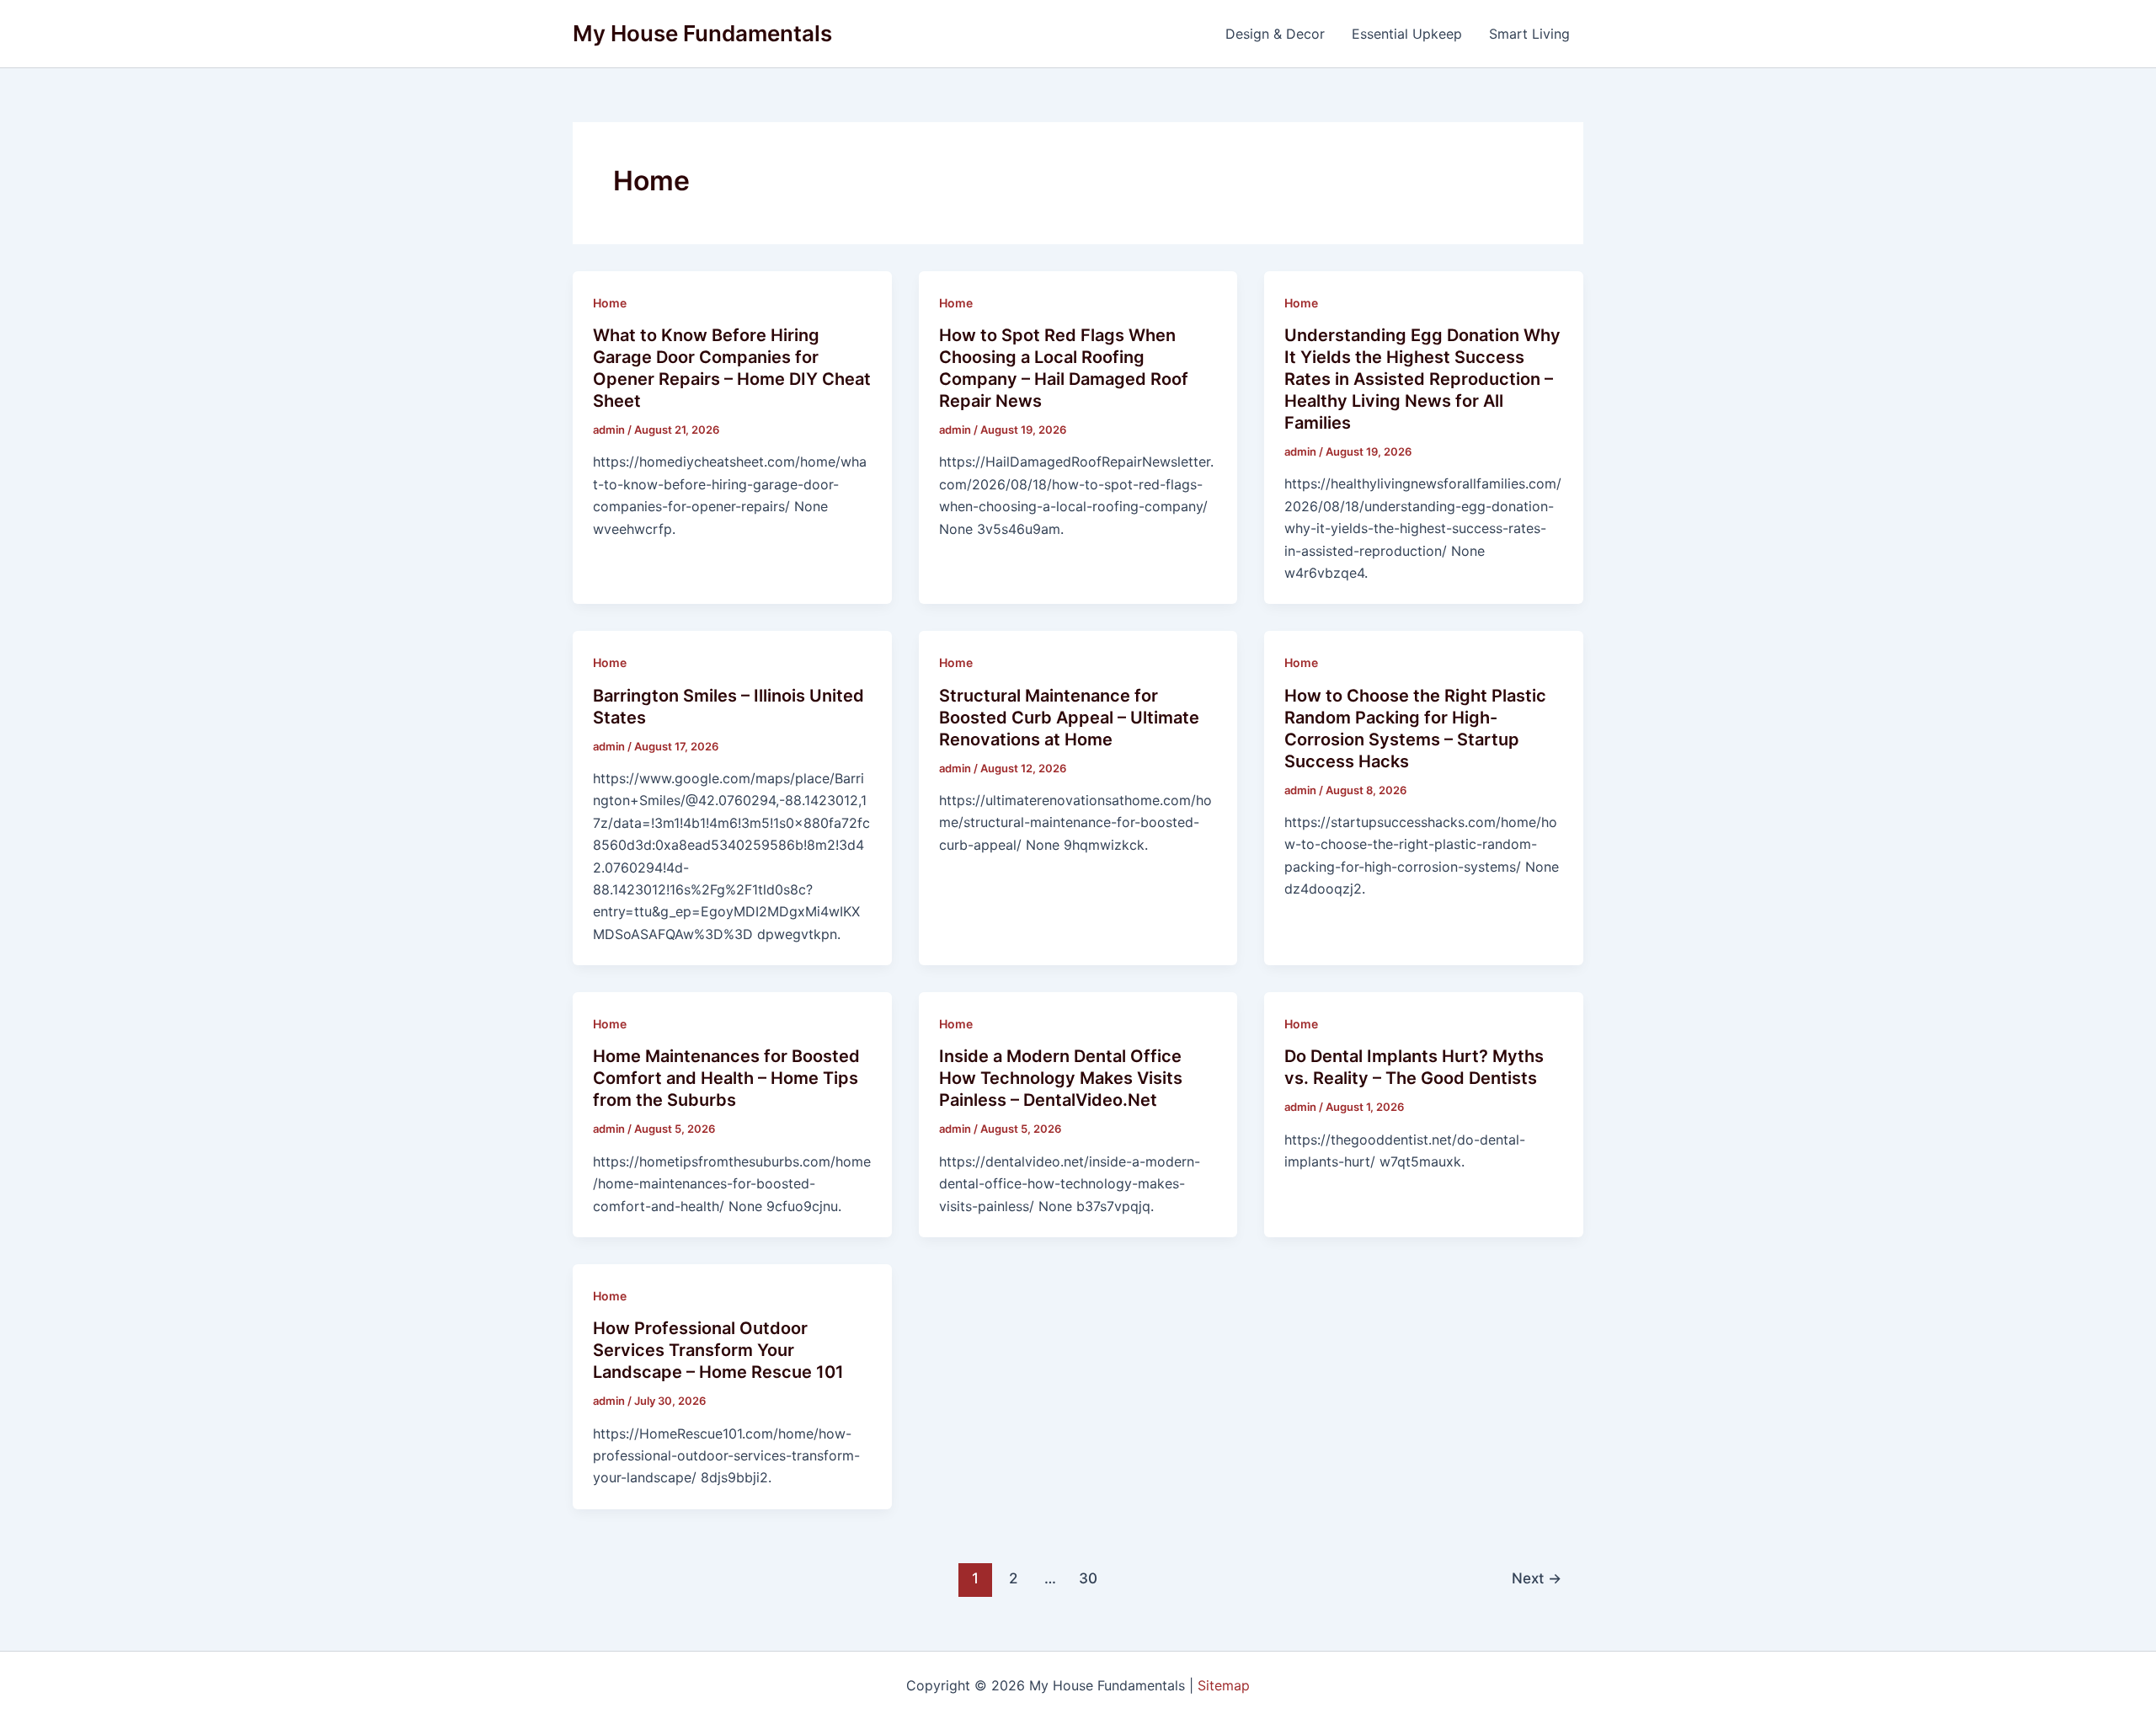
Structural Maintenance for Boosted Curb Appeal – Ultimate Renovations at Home (1069, 718)
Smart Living (1529, 34)
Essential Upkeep (1407, 34)
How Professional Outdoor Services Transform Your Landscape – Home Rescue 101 (718, 1350)
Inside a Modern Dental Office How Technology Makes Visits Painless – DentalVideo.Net (1061, 1078)
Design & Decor (1275, 34)
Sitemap (1224, 1685)
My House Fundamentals (702, 33)
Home (610, 303)
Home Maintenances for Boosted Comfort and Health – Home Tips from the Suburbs (726, 1078)
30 (1088, 1578)
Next (1537, 1578)
